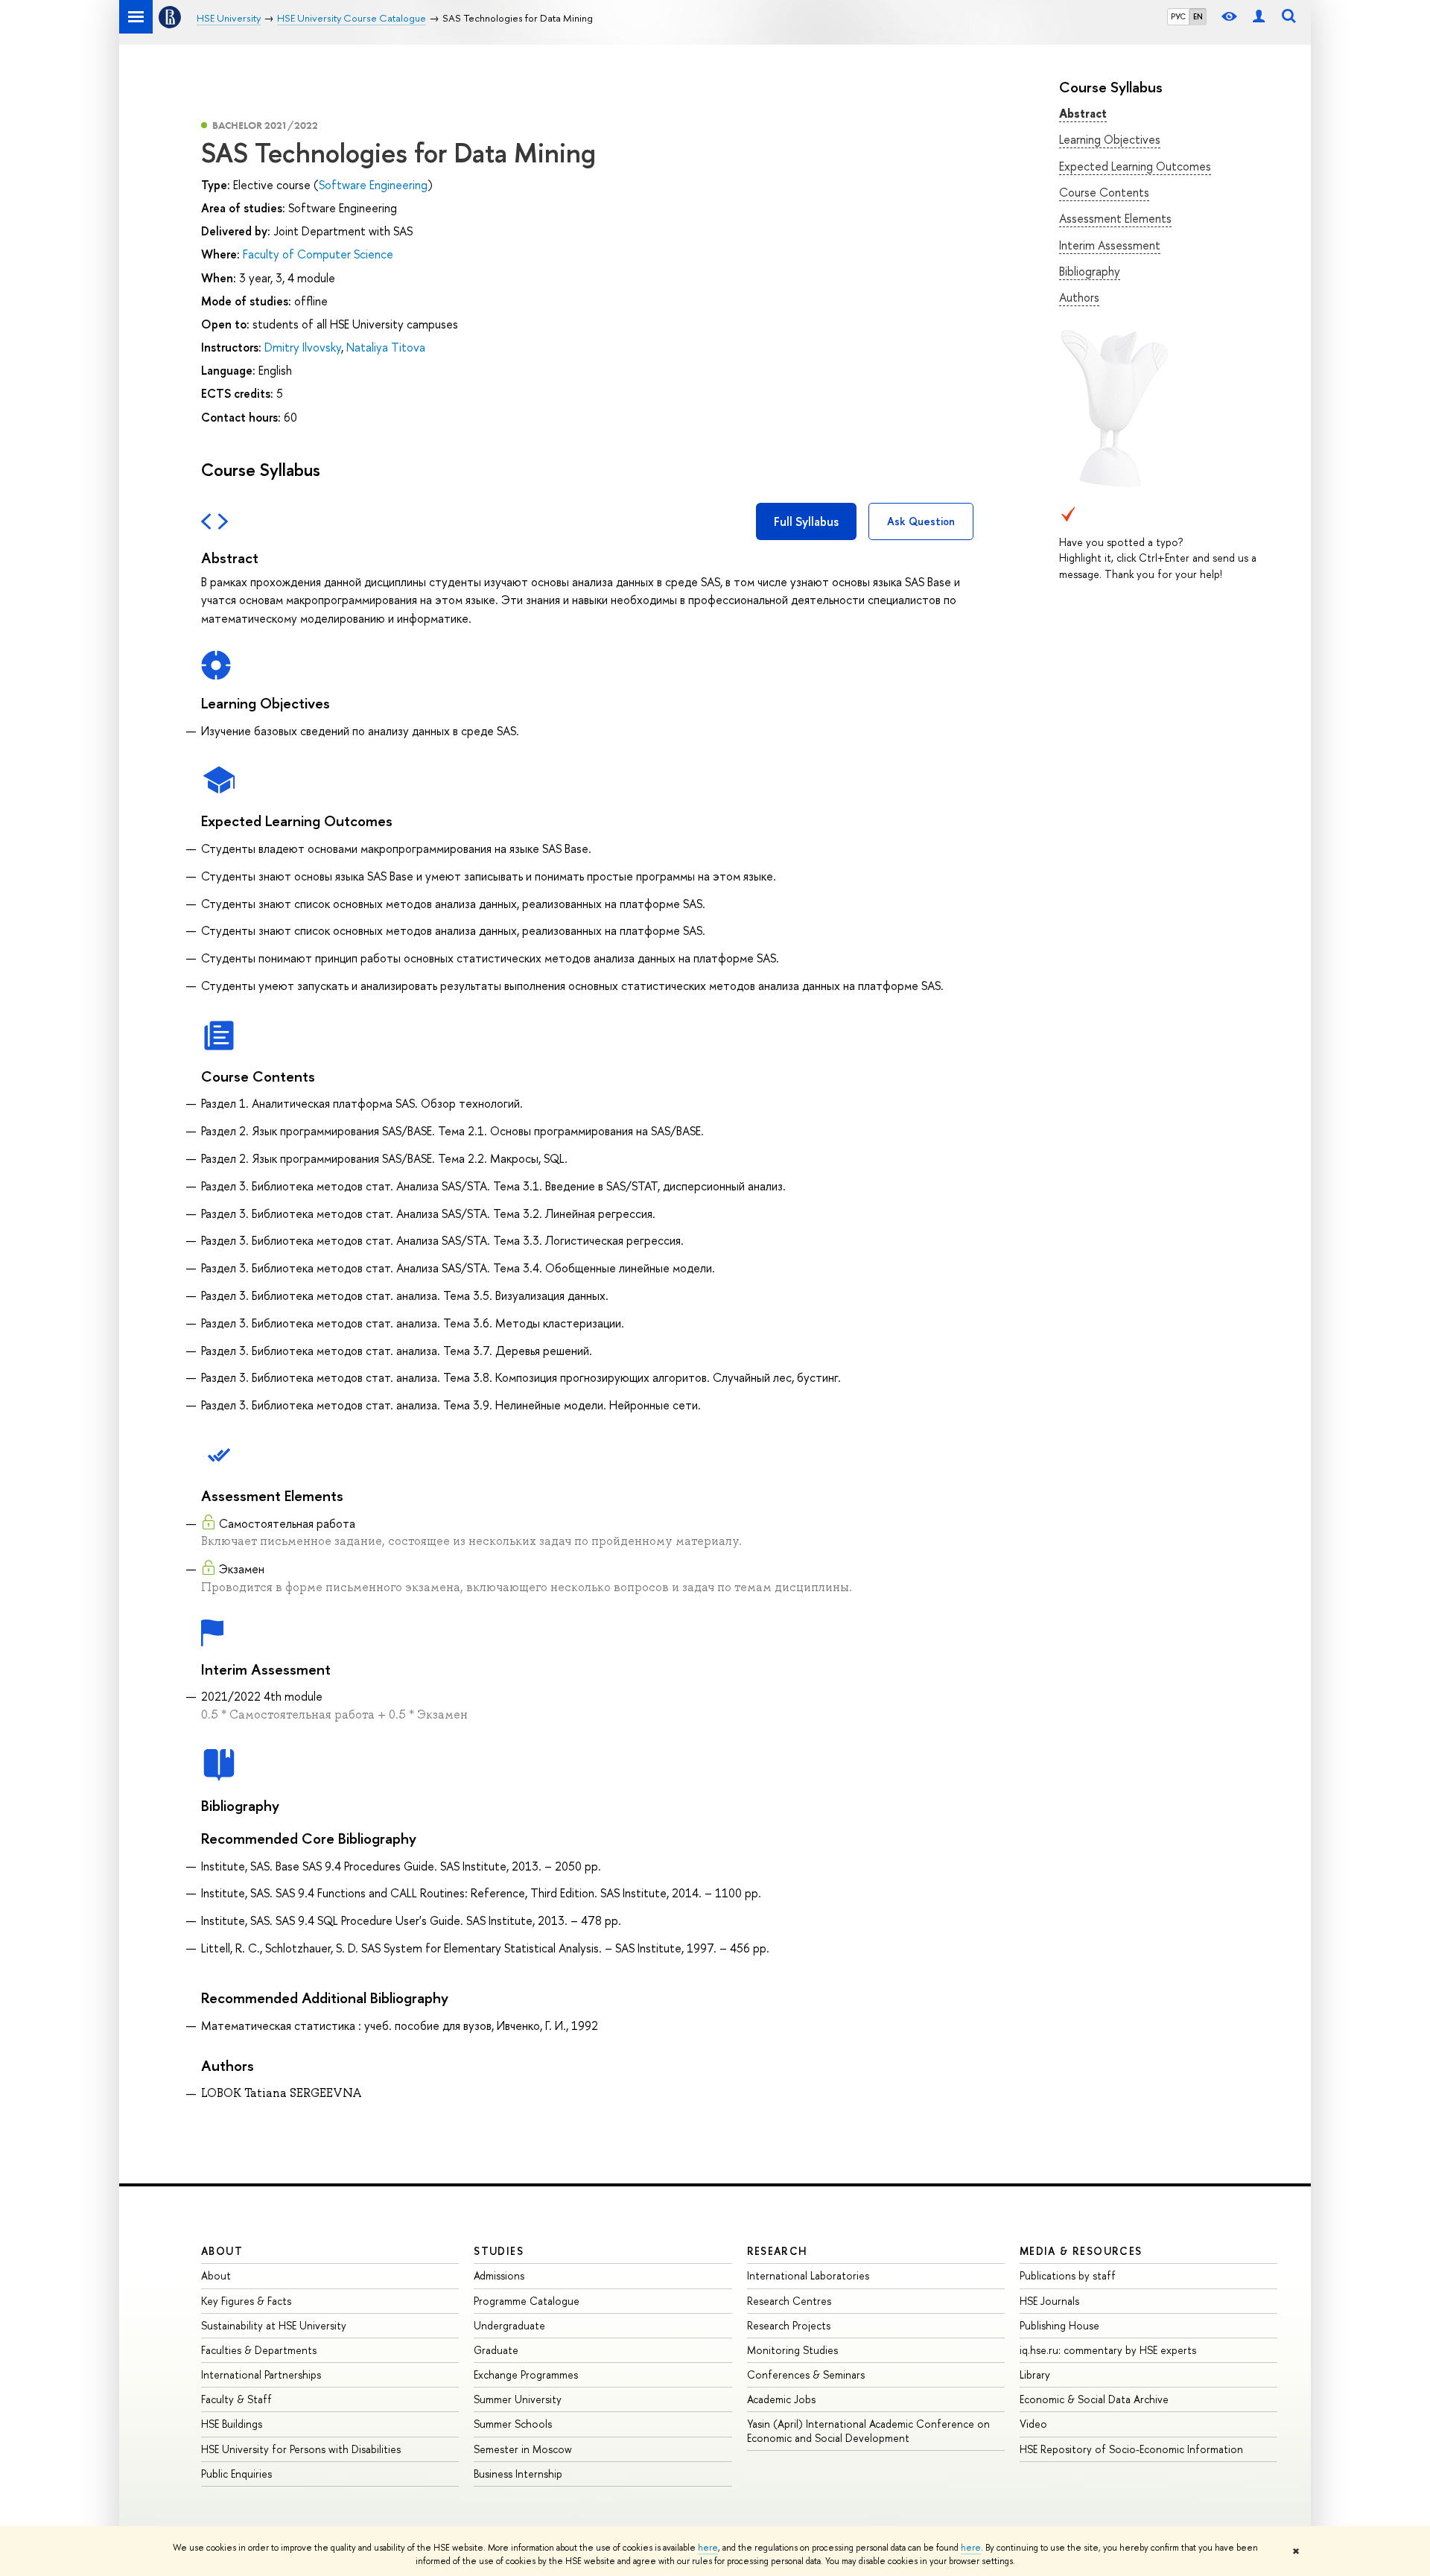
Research (778, 2251)
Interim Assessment (1110, 245)
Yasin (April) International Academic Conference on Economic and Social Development (868, 2430)
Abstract (1083, 113)
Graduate (496, 2350)
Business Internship (518, 2474)
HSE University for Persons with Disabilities (301, 2449)
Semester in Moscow (523, 2449)
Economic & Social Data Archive (1094, 2399)
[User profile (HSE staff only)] (1259, 17)
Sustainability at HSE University (274, 2325)
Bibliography (1090, 271)
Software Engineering (373, 185)
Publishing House (1059, 2325)
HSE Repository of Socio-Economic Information (1131, 2449)
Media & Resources (1081, 2251)
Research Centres (789, 2301)
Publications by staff (1068, 2275)
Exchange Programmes (526, 2374)
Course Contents (1104, 192)
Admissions (499, 2275)
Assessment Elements (1115, 218)
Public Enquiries (236, 2474)
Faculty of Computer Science (318, 254)
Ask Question (921, 521)
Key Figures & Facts (246, 2301)
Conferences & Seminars (806, 2374)
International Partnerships (261, 2374)
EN (1198, 16)
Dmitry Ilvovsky (303, 347)
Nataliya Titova (386, 347)
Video (1033, 2424)
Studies (499, 2251)
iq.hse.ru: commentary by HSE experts (1108, 2350)
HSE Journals (1049, 2301)
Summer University (518, 2399)
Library (1035, 2374)
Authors (1079, 297)
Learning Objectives (1110, 139)
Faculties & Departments (259, 2350)
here (708, 2548)
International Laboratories (808, 2275)
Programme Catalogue (527, 2301)
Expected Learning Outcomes (1135, 166)
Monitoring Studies (792, 2350)
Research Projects (789, 2325)
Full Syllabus (806, 521)
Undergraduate (509, 2325)
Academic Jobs (781, 2399)
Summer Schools (513, 2424)
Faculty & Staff (236, 2399)
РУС (1178, 16)
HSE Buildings (232, 2424)
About (222, 2251)
